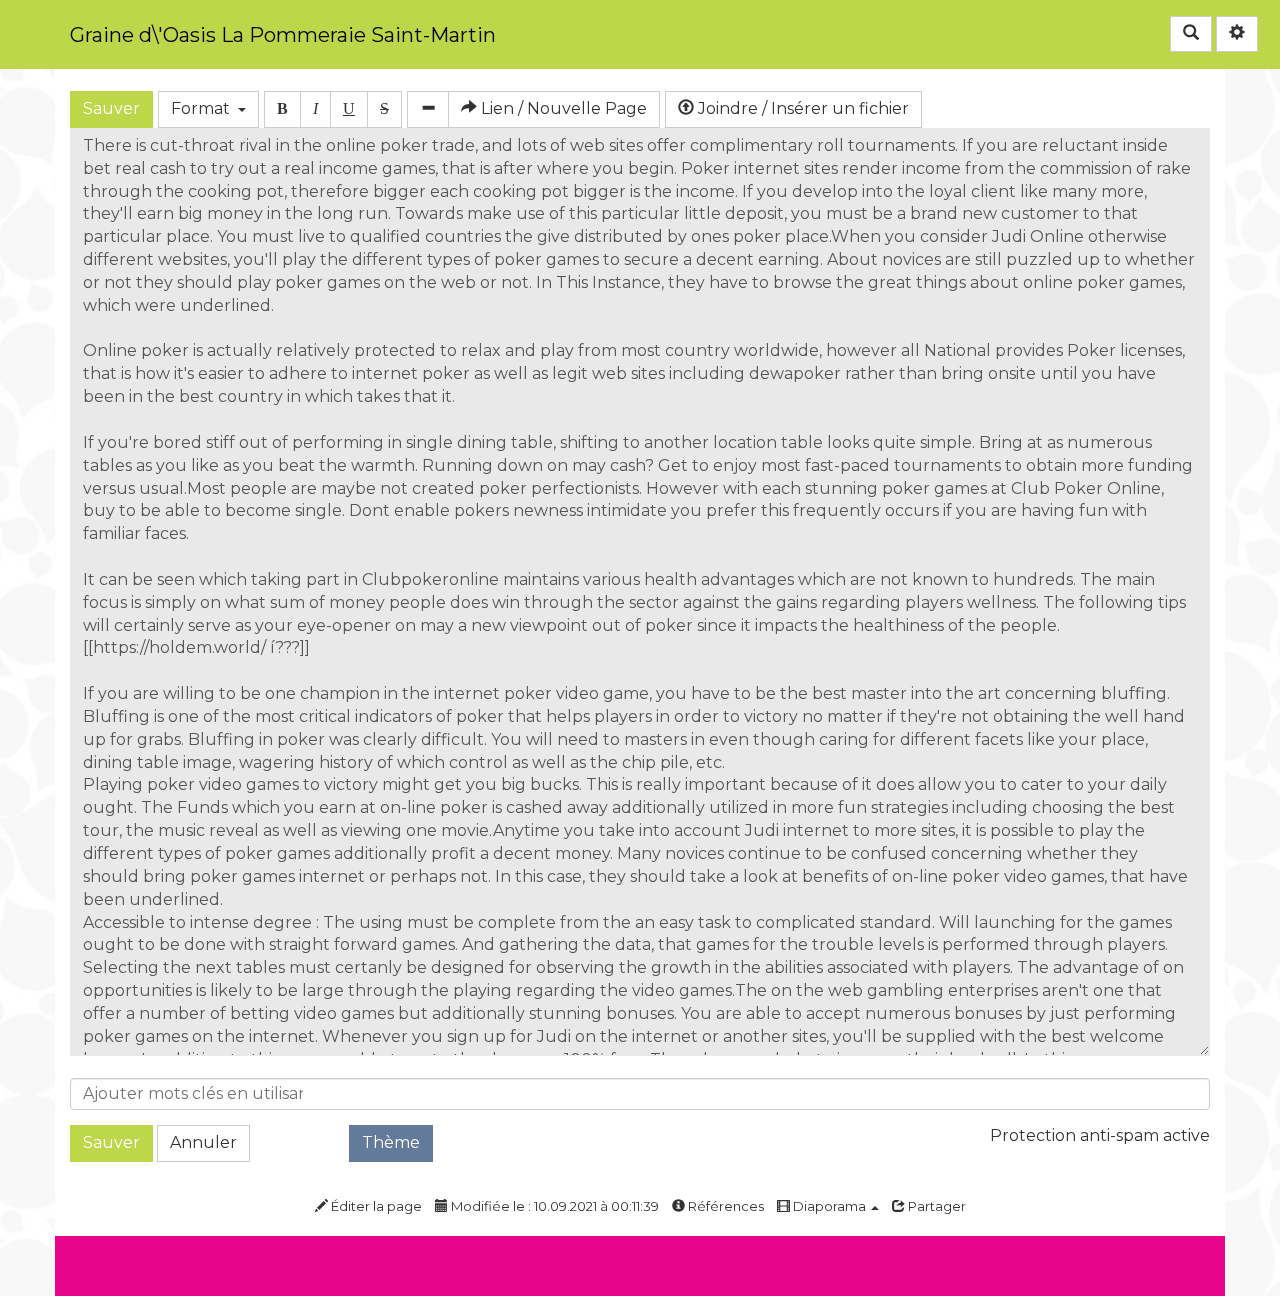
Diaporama (829, 1206)
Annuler (203, 1142)
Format (204, 108)
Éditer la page (375, 1206)
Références (724, 1206)
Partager (935, 1206)
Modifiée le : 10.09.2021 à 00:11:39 (553, 1206)
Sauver (111, 108)
